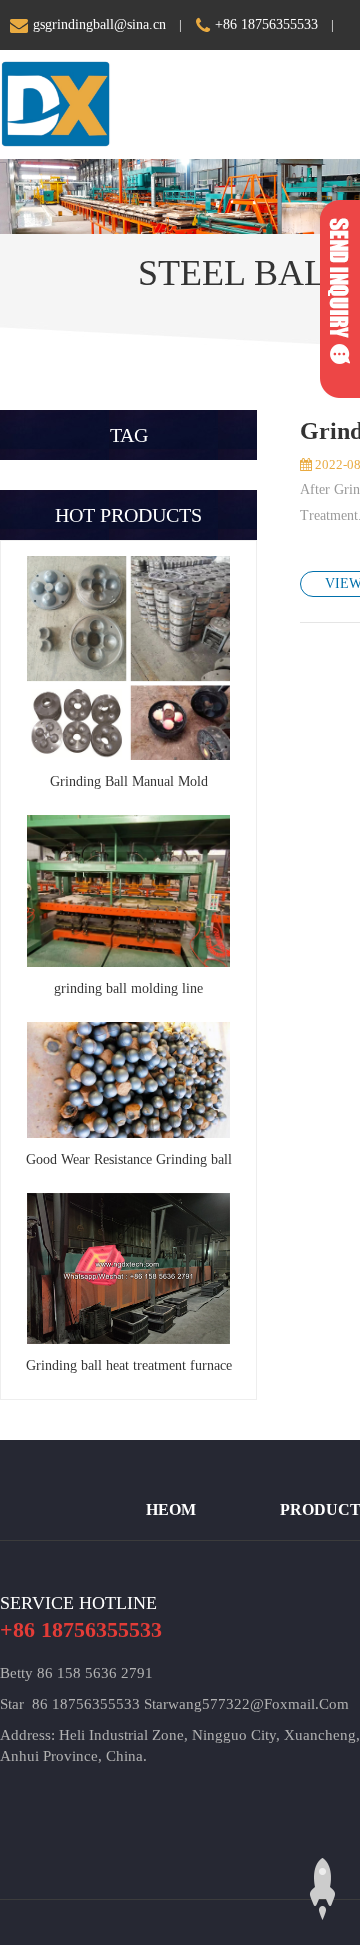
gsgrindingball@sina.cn (99, 24)
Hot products (128, 515)
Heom (171, 1509)
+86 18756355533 (266, 24)
